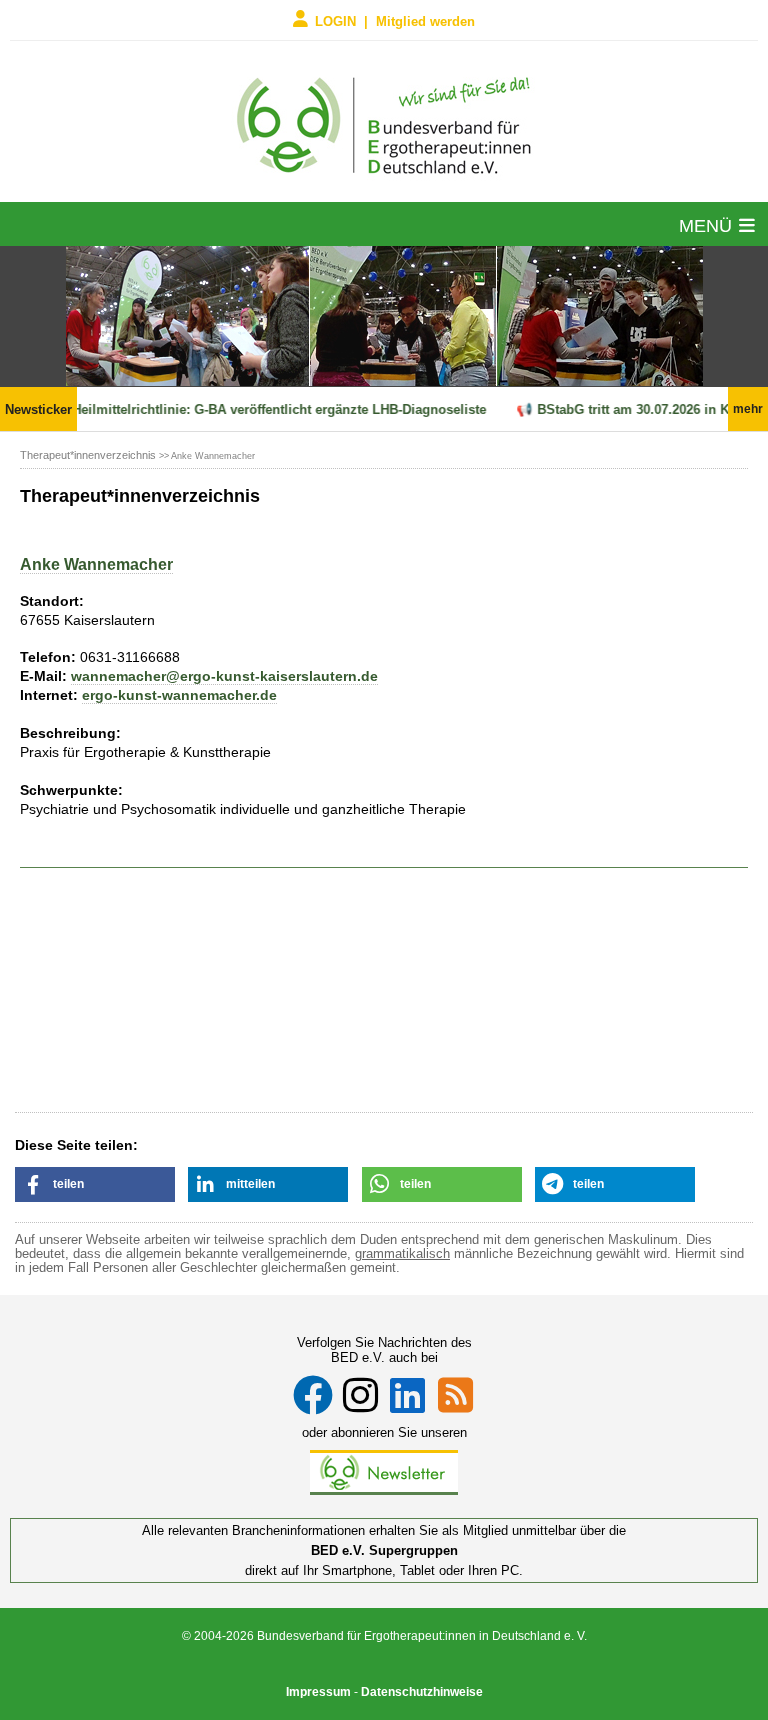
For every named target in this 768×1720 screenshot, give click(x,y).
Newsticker (38, 409)
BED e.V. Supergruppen (384, 1550)
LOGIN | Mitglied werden (395, 20)
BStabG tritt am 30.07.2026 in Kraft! (636, 409)
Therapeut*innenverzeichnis (88, 455)
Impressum (318, 1692)
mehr (748, 409)
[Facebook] (313, 1395)
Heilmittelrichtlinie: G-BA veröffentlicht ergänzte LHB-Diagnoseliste (270, 409)
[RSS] (455, 1395)
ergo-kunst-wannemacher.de (179, 695)
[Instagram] (360, 1395)
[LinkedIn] (407, 1395)
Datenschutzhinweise (422, 1692)
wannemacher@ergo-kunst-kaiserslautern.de (224, 676)
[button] (95, 1184)
